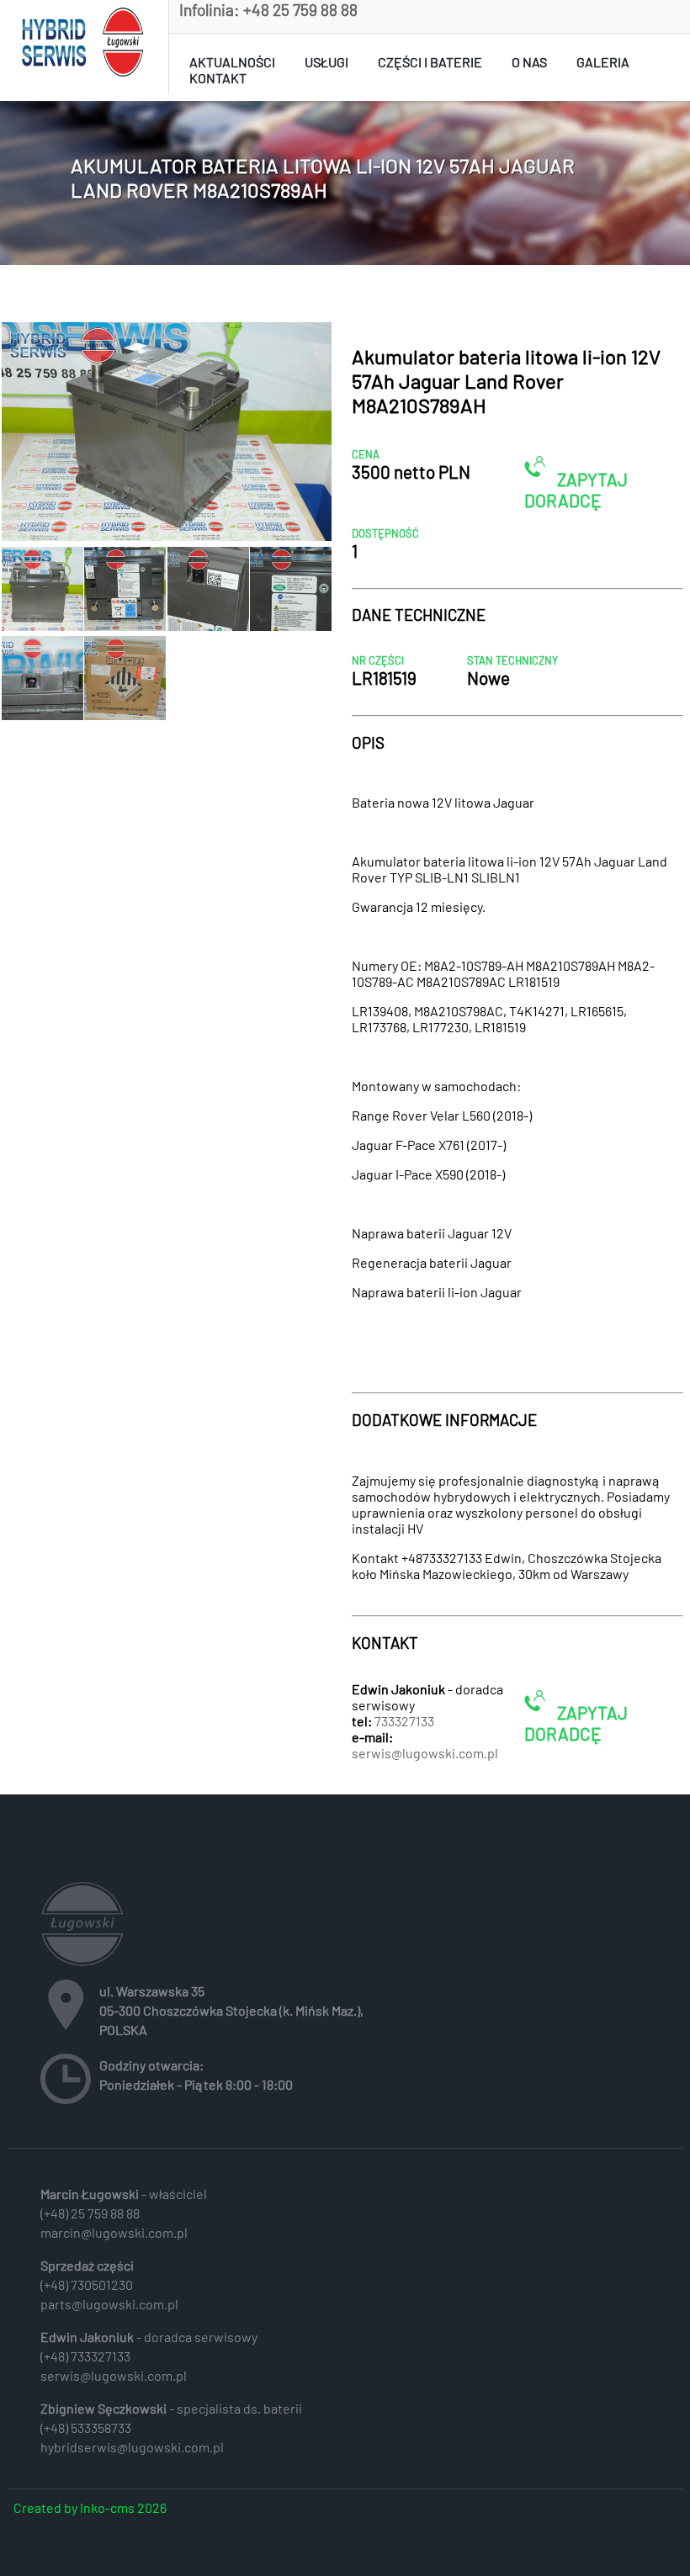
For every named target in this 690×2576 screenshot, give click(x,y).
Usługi (326, 62)
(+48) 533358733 (86, 2428)
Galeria (603, 62)
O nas (529, 62)
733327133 (404, 1721)
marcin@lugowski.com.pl (114, 2232)
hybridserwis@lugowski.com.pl (132, 2447)
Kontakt (218, 78)
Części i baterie (430, 62)
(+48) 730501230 (87, 2284)
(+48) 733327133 (85, 2356)
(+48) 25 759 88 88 (90, 2213)
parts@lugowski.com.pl (109, 2304)
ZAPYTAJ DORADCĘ (576, 490)
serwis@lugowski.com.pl (425, 1753)
